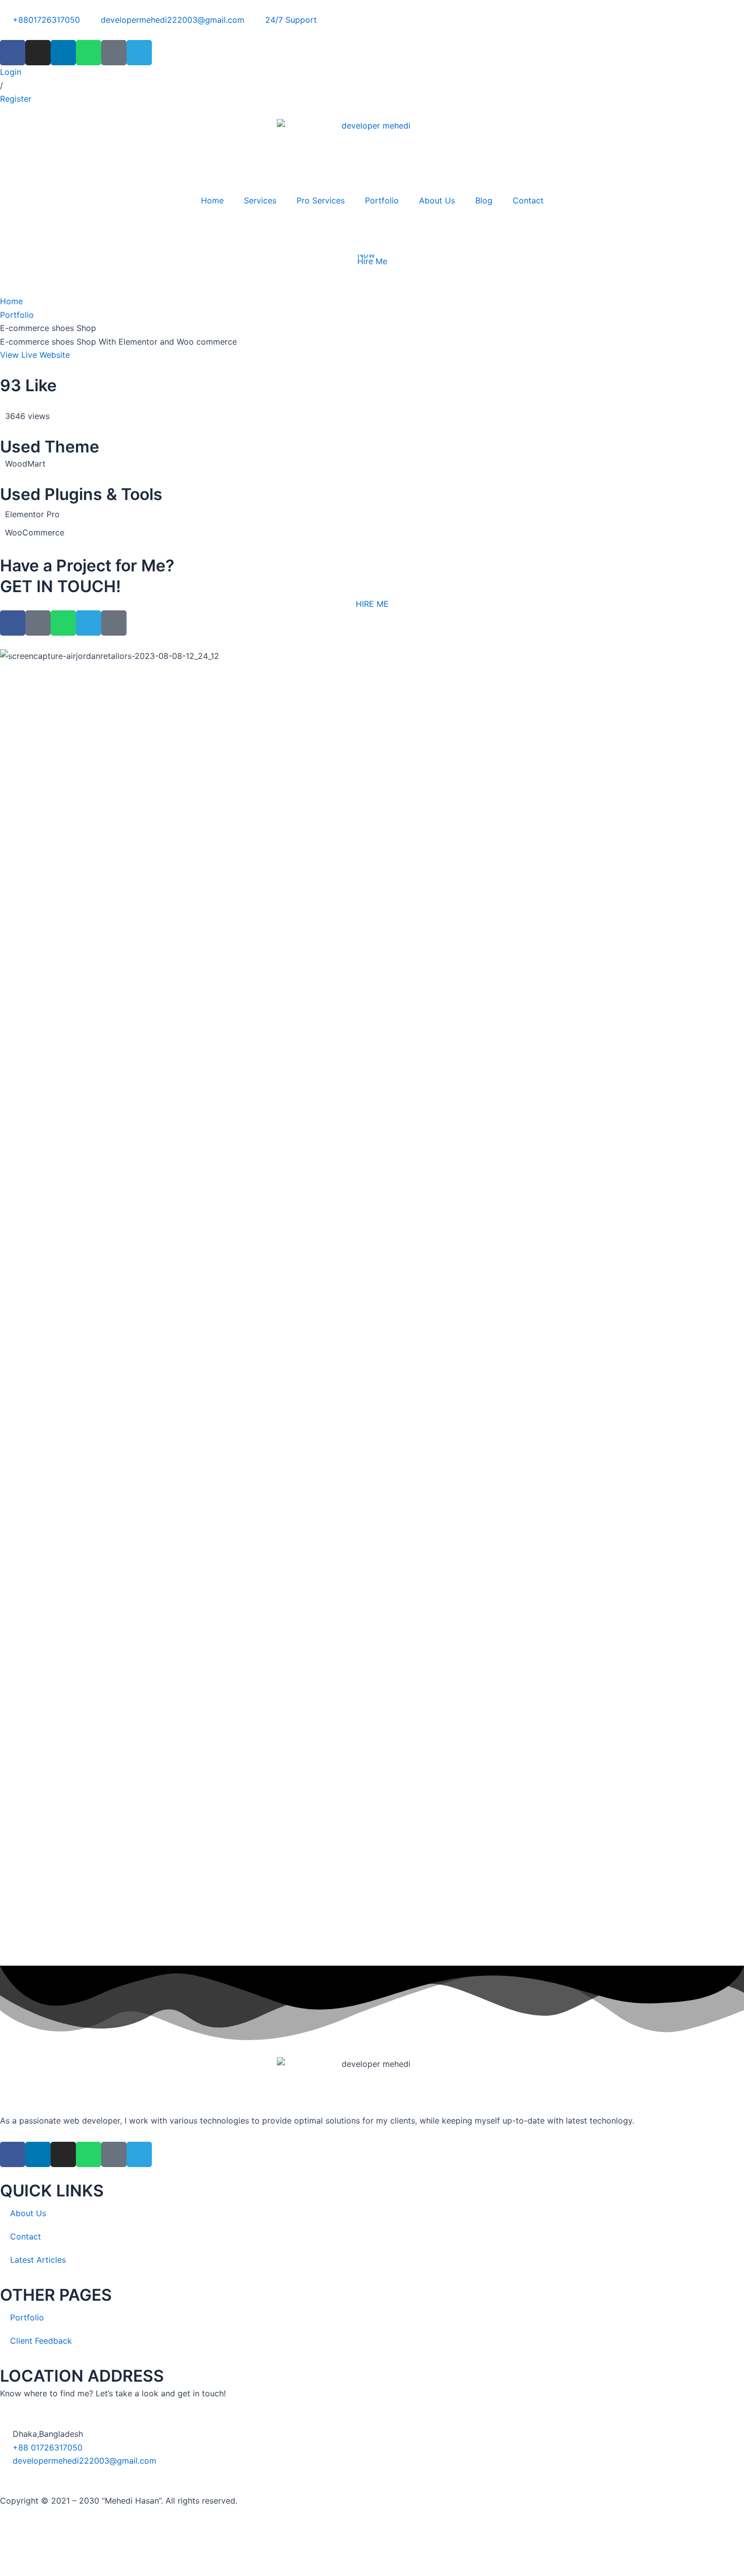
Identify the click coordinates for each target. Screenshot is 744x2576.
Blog (484, 200)
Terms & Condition (100, 2542)
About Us (437, 200)
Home (212, 200)
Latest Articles (38, 2260)
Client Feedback (41, 2341)
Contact (528, 200)
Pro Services (321, 200)
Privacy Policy (27, 2542)
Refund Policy (169, 2542)
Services (260, 200)
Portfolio (382, 200)
